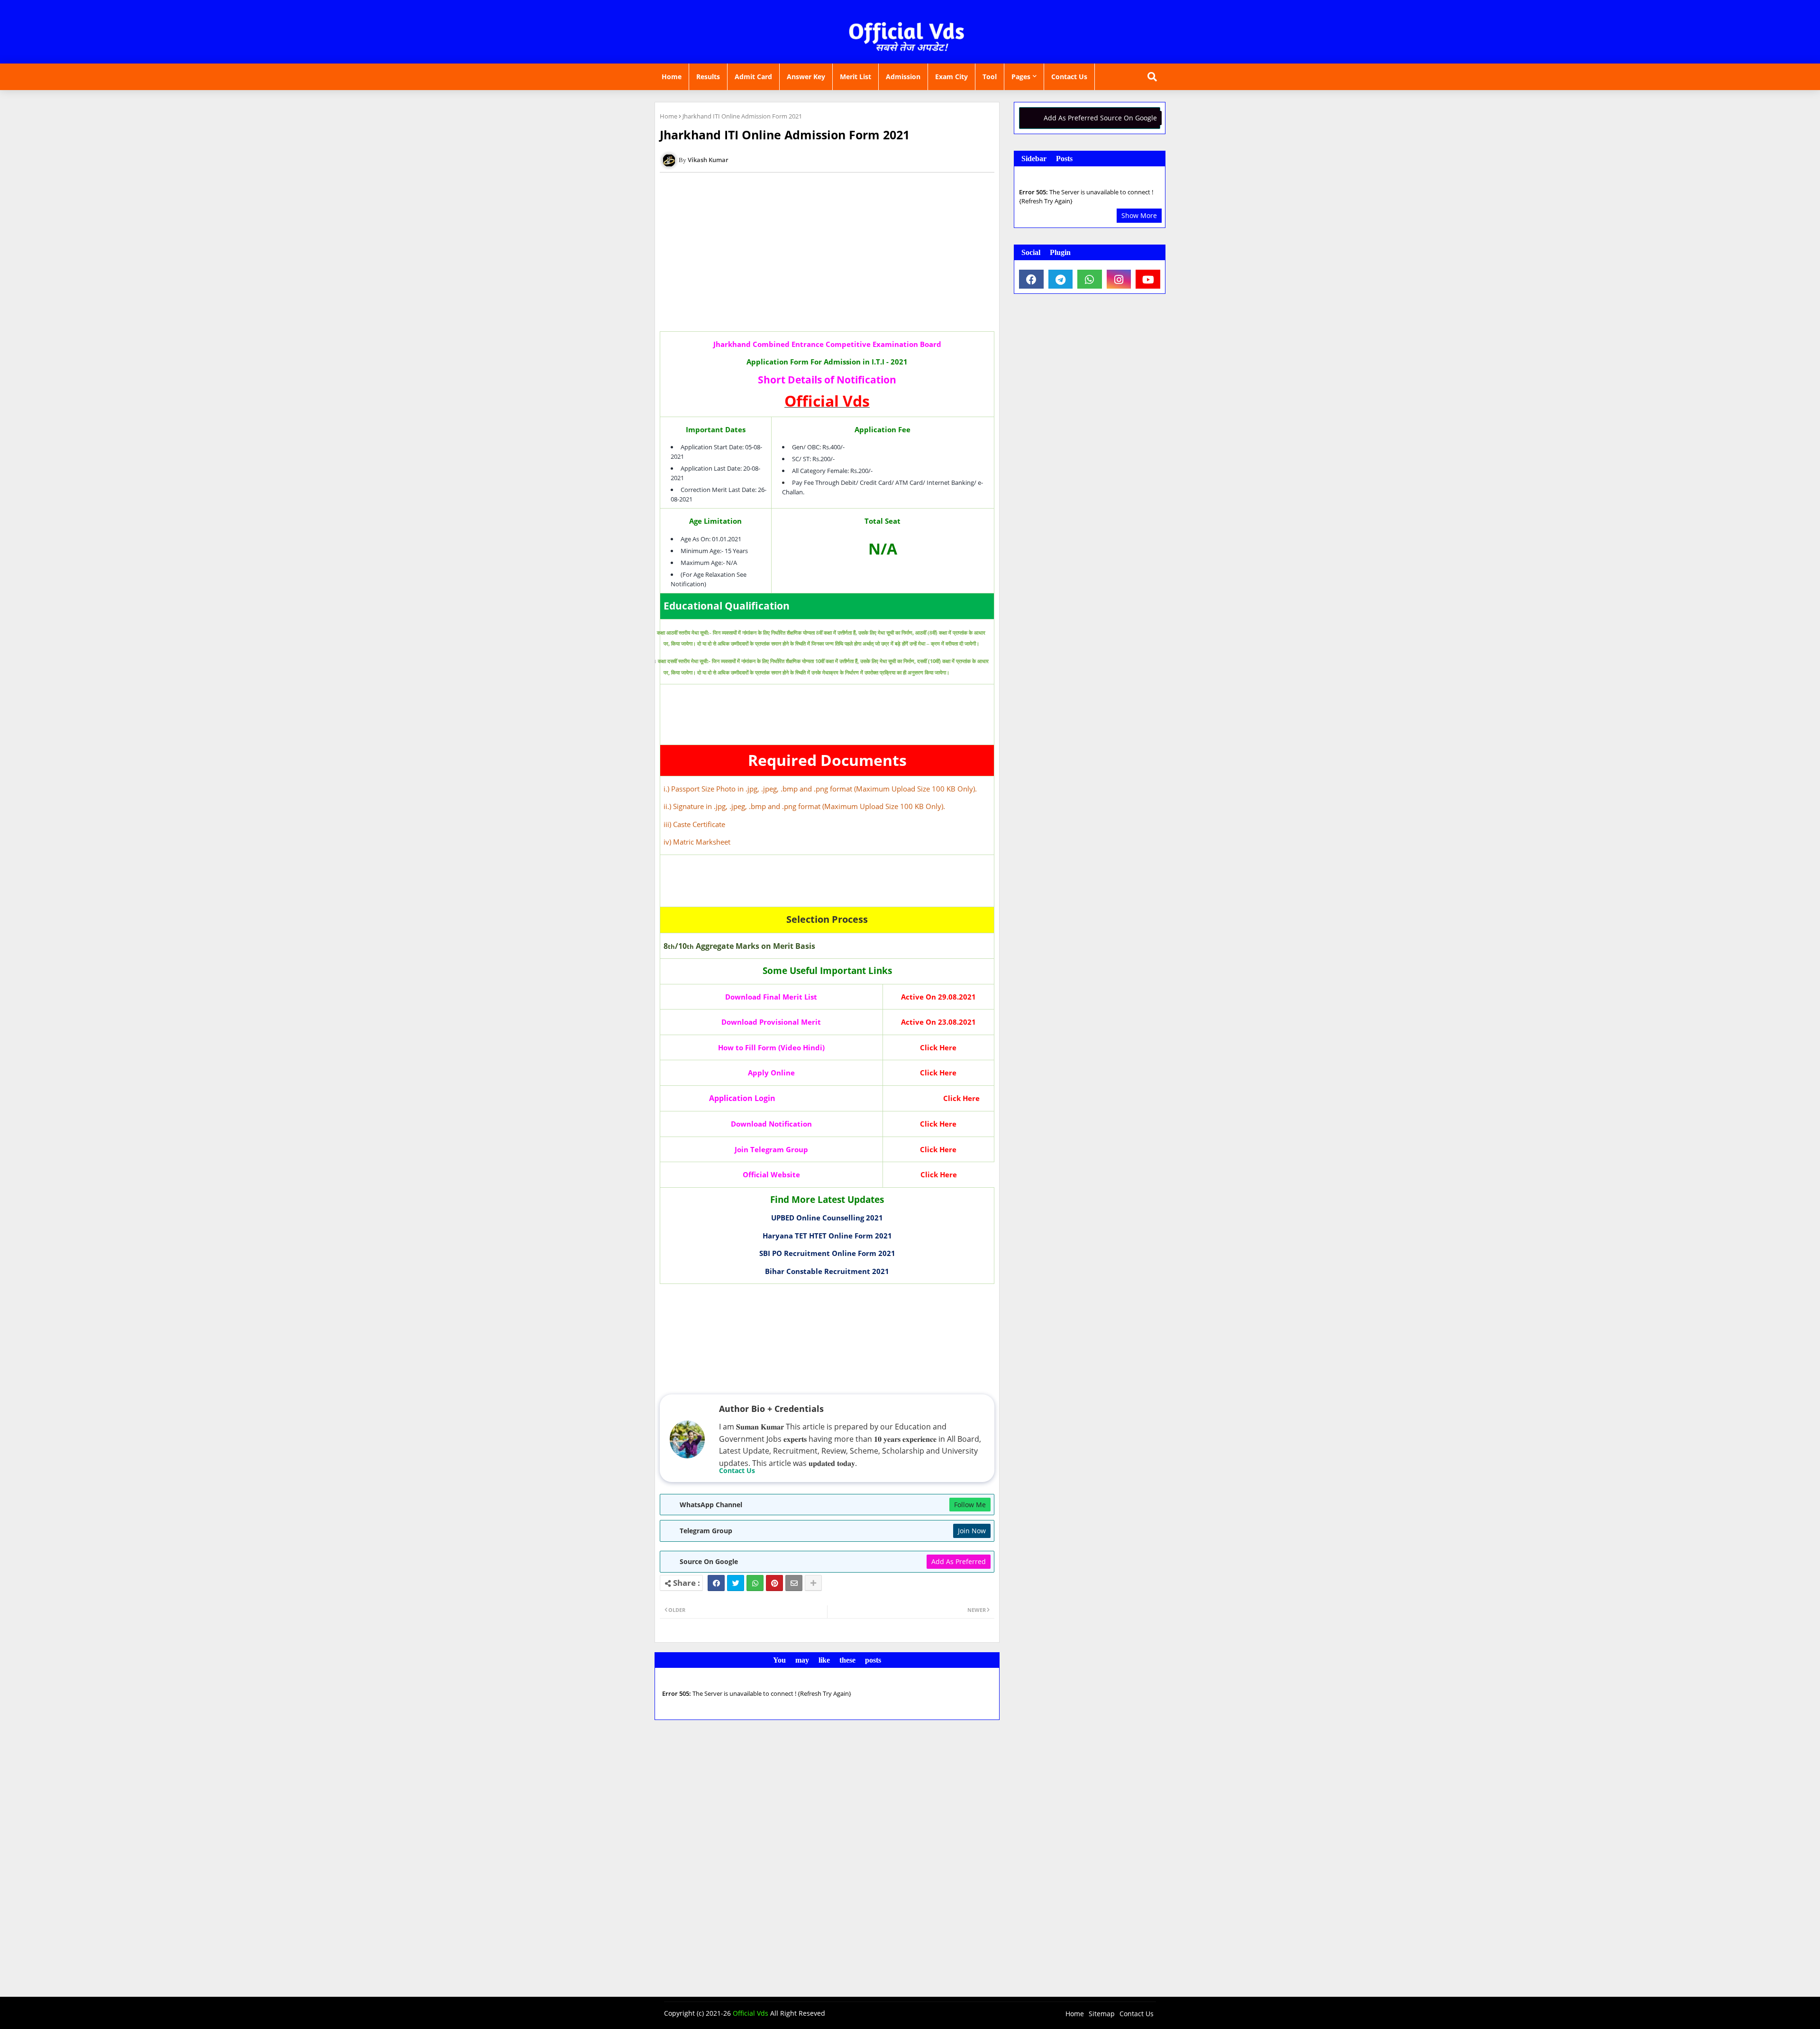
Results (708, 77)
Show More (1139, 215)
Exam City (951, 77)
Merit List (855, 77)
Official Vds (751, 2013)
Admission (903, 77)
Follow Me (970, 1505)
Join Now (972, 1531)
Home (672, 77)
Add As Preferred (959, 1561)
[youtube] (1148, 279)
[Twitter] (736, 1583)
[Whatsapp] (755, 1583)
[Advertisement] (827, 255)
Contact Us (1069, 77)
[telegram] (1061, 279)
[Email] (794, 1583)
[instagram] (1119, 279)
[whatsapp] (1090, 279)
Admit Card (753, 77)
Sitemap (1102, 2014)
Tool (990, 77)
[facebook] (1031, 279)
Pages (1021, 77)
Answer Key (806, 77)
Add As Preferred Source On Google (1100, 118)
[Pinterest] (774, 1583)
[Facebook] (716, 1583)
